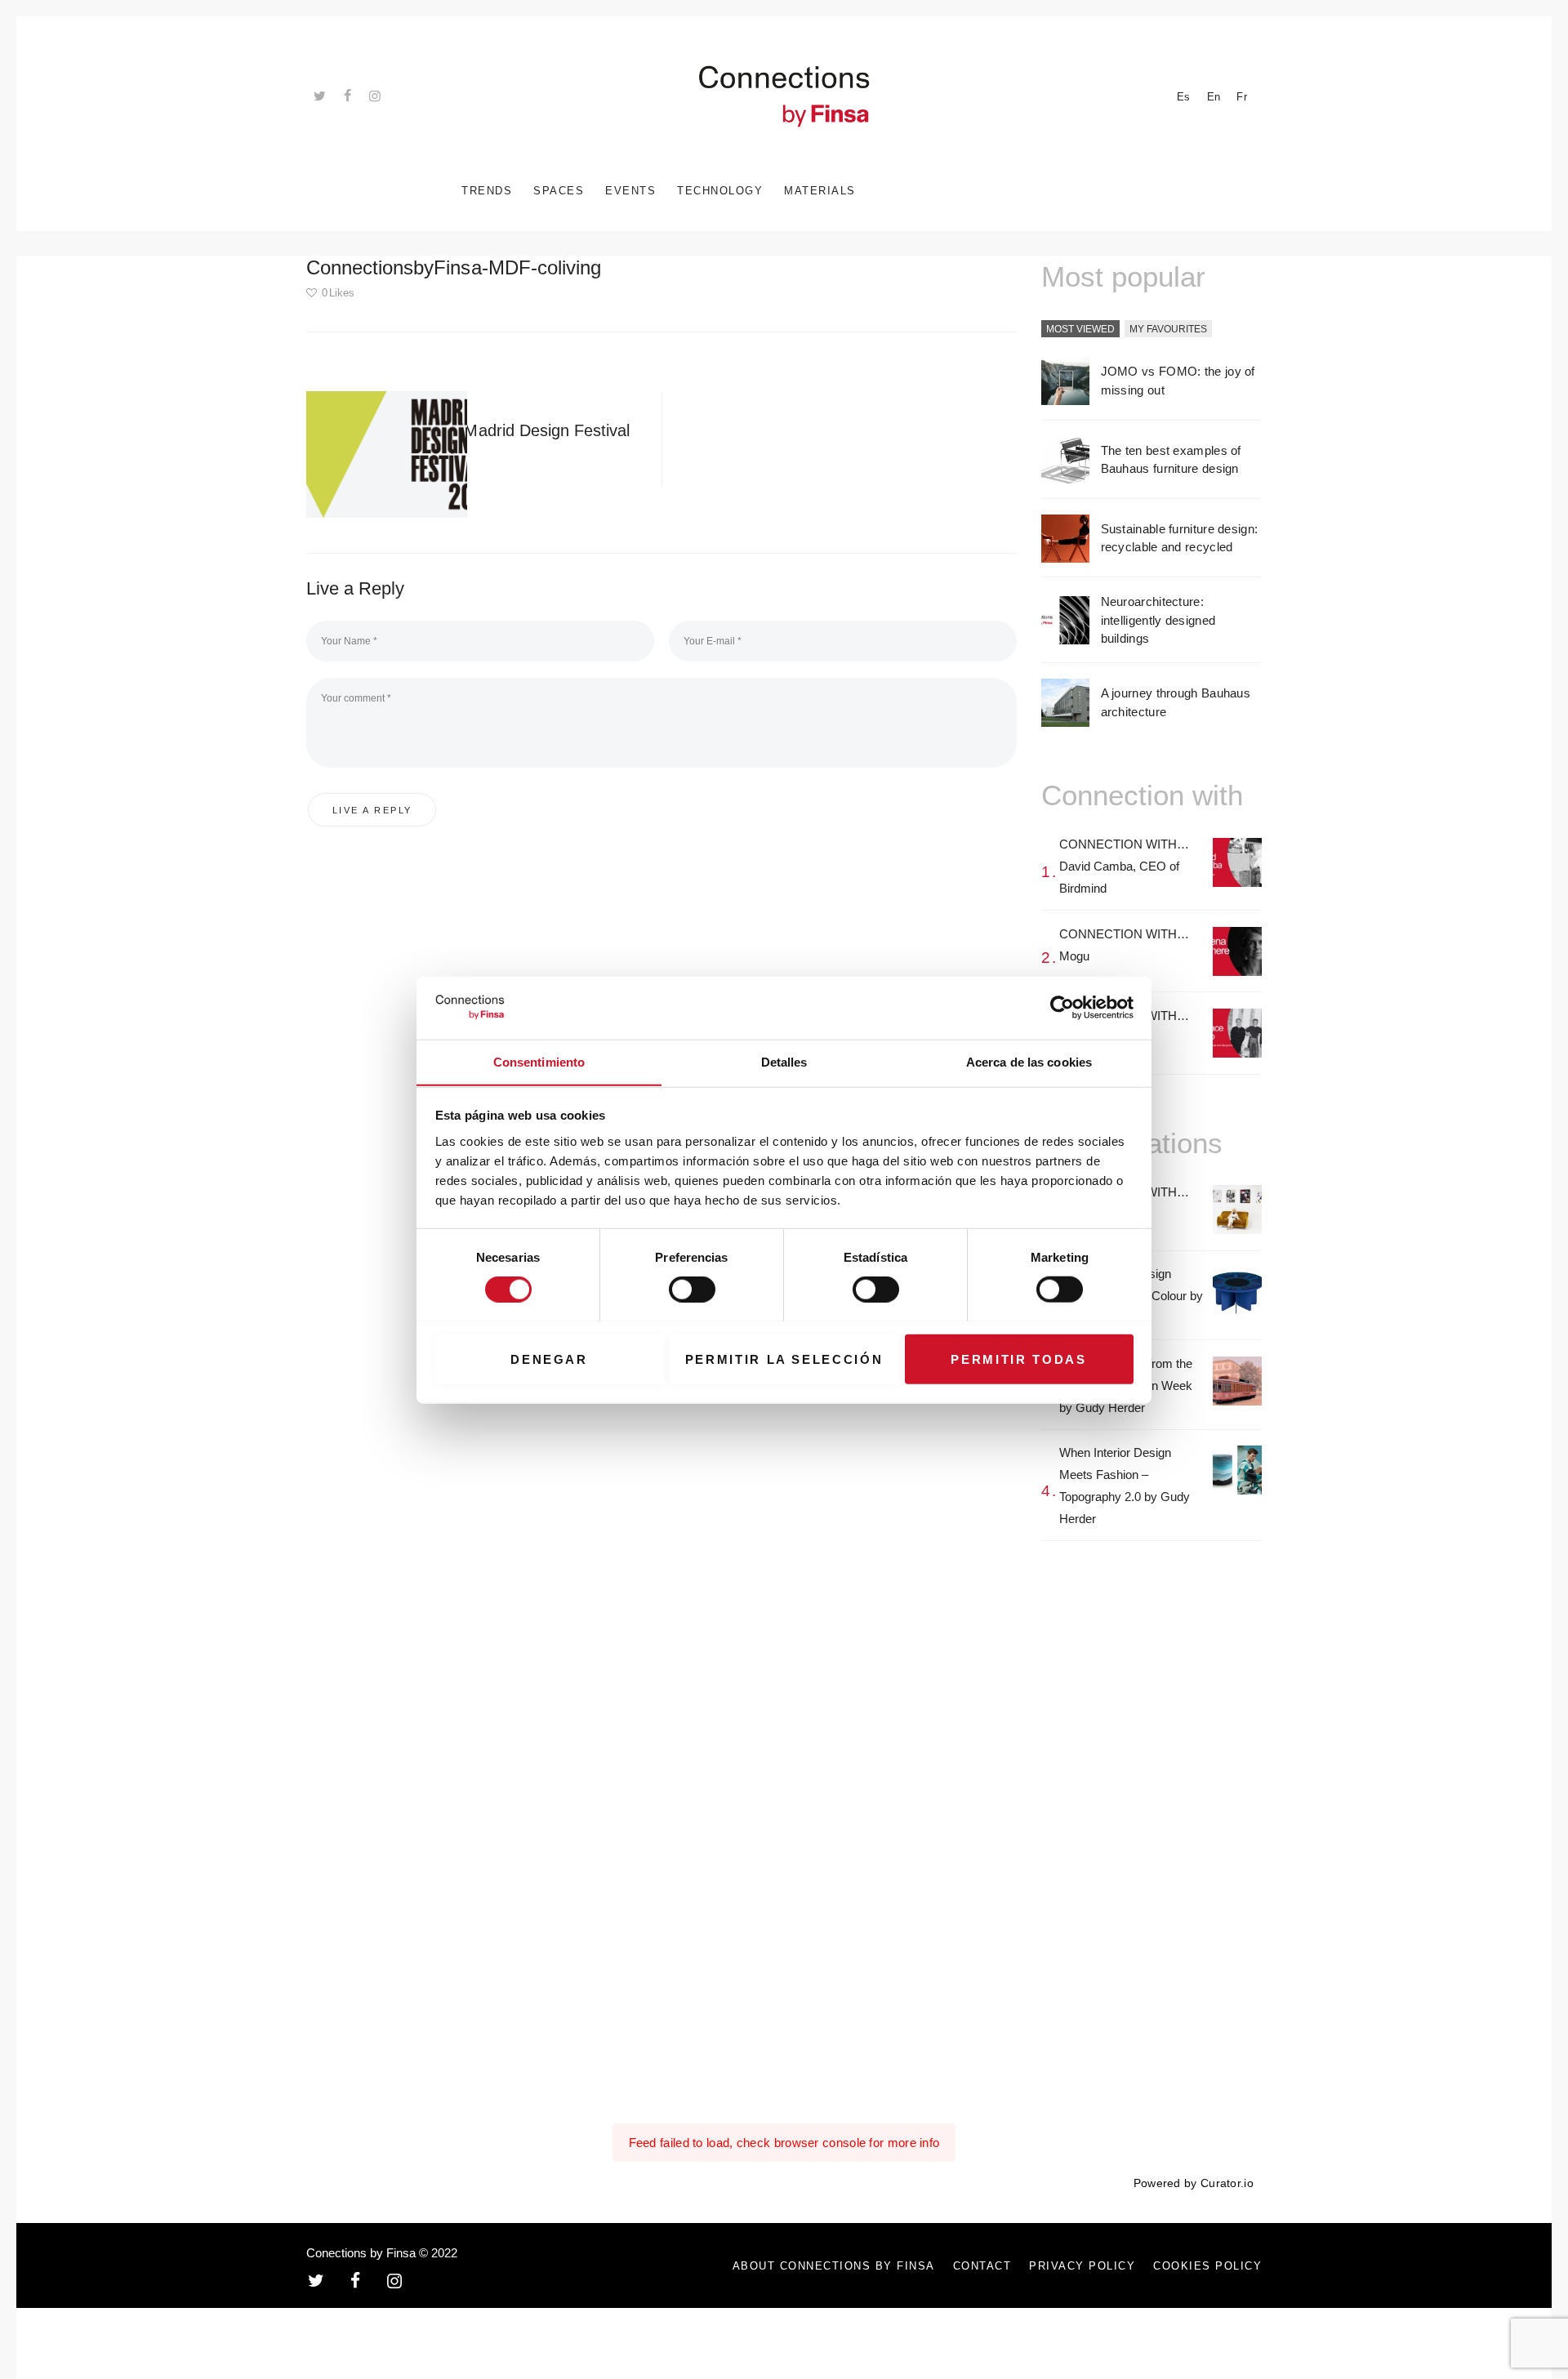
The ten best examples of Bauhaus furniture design (1171, 460)
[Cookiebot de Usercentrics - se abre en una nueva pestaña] (1062, 1008)
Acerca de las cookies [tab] (1029, 1061)
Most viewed (1080, 329)
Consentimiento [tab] (539, 1061)
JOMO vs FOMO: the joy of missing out (1178, 381)
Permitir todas (1018, 1359)
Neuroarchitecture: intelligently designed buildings (1158, 620)
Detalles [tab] (784, 1061)
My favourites (1168, 329)
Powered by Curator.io (1194, 2183)
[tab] (1080, 330)
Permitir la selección (784, 1359)
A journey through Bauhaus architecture (1176, 702)
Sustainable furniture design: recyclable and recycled (1180, 538)
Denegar (549, 1359)
